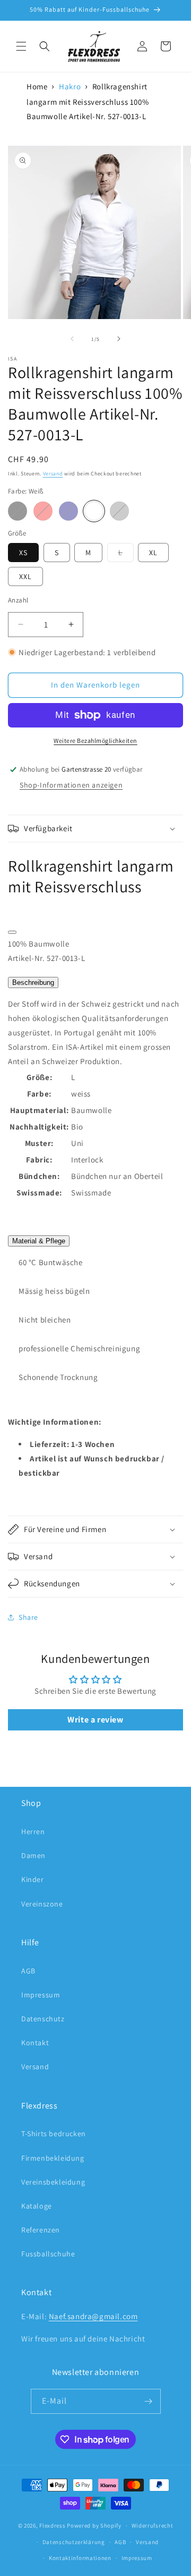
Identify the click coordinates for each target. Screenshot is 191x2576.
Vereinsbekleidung (53, 2182)
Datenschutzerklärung (74, 2542)
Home (37, 86)
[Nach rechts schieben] (119, 339)
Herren (33, 1831)
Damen (33, 1855)
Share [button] (28, 1617)
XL (153, 553)
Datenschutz (43, 2019)
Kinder (33, 1879)
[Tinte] (68, 511)
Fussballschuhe (48, 2254)
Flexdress (52, 2525)
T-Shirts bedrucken (54, 2134)
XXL (25, 576)
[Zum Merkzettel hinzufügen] (12, 932)
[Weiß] (94, 511)
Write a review (95, 1720)
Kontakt (35, 2043)
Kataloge (37, 2206)
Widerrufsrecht (153, 2525)
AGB (28, 1971)
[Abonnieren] (149, 2401)
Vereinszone (42, 1904)
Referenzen (41, 2230)
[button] (21, 46)
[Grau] (119, 511)
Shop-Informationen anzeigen (71, 785)
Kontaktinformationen (80, 2558)
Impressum (41, 1995)
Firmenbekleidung (53, 2158)
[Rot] (43, 511)
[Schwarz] (18, 511)
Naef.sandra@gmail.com (93, 2316)
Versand (53, 474)
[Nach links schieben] (72, 339)
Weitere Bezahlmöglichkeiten (95, 741)
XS (23, 553)
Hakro (70, 86)
